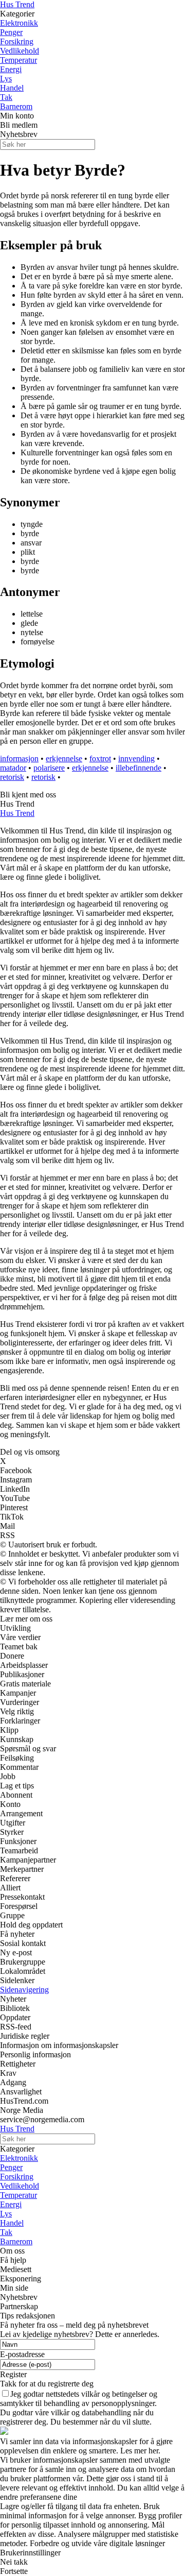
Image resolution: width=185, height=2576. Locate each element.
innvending (136, 758)
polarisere (49, 768)
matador (13, 768)
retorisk (12, 777)
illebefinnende (138, 768)
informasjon (19, 758)
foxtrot (100, 758)
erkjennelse (64, 758)
